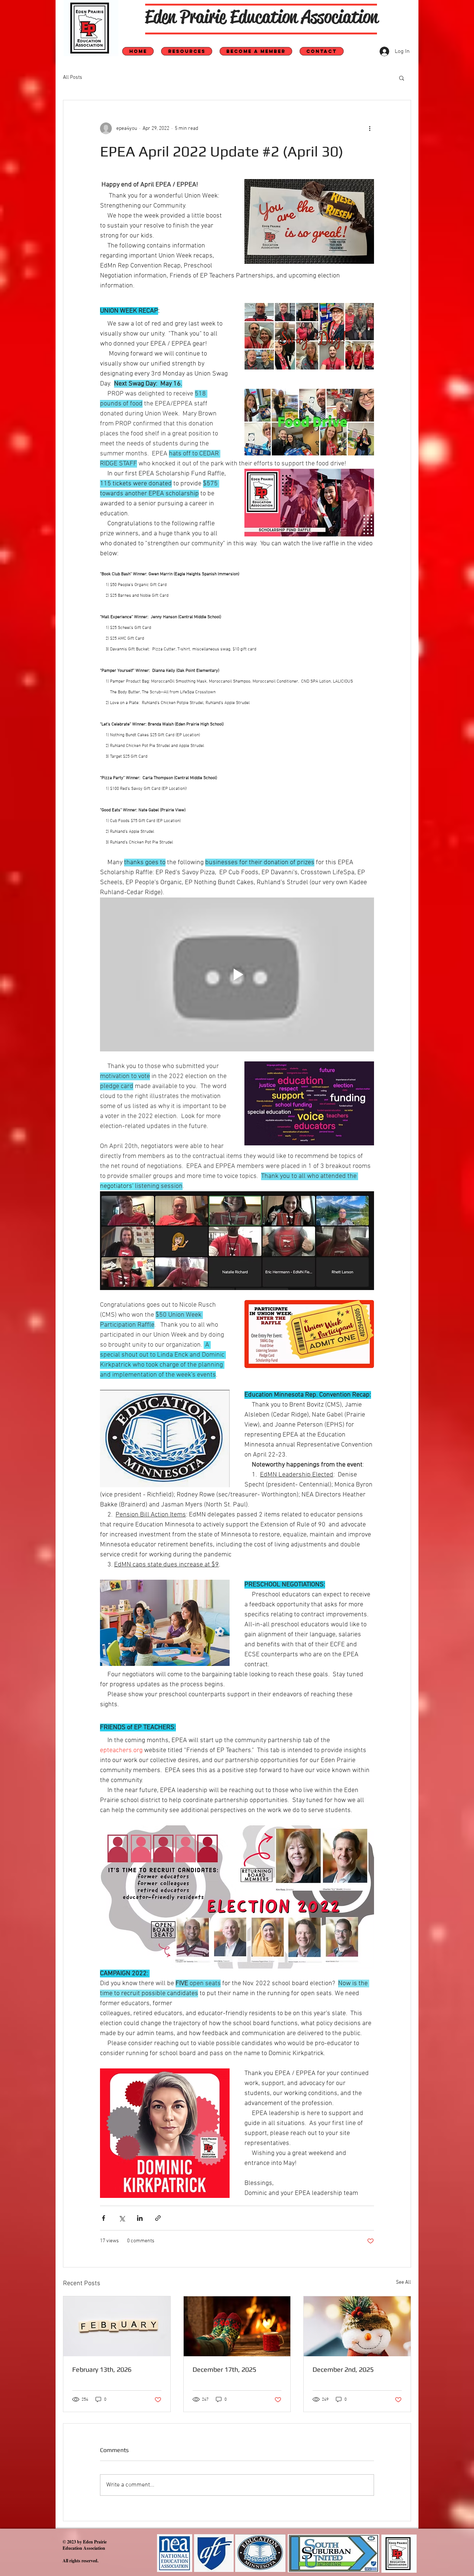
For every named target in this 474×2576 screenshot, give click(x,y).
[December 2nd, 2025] (357, 2326)
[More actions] (370, 128)
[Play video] (237, 974)
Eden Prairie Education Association (261, 17)
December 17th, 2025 (224, 2369)
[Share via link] (158, 2218)
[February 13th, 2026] (117, 2326)
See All (403, 2282)
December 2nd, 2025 (343, 2369)
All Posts (73, 78)
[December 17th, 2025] (237, 2326)
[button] (402, 78)
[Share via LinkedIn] (140, 2218)
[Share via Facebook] (104, 2218)
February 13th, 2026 (102, 2369)
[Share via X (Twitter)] (122, 2218)
